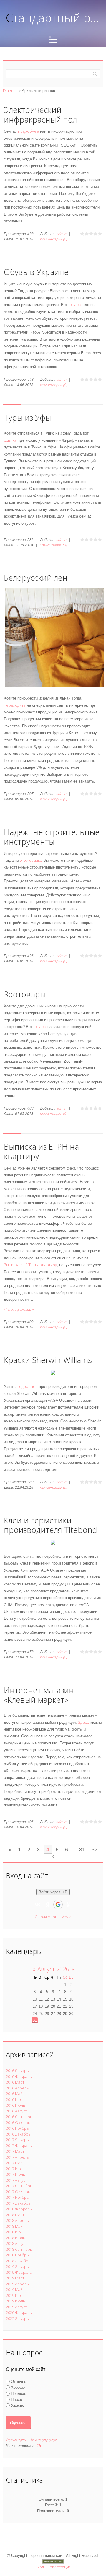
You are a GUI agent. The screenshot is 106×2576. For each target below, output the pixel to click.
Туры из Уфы (27, 418)
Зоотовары (25, 994)
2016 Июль (16, 2105)
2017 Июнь (16, 2169)
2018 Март (15, 2215)
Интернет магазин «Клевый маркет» (39, 1695)
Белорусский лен (36, 578)
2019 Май (14, 2289)
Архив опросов (43, 2440)
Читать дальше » (19, 1309)
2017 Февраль (19, 2146)
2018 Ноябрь (17, 2255)
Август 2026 (53, 1969)
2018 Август (16, 2243)
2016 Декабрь (18, 2134)
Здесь (84, 1722)
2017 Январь (17, 2140)
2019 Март (15, 2278)
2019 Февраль (19, 2272)
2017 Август (16, 2180)
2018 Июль (16, 2238)
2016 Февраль (19, 2076)
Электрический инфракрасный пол (40, 114)
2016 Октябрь (18, 2123)
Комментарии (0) (53, 239)
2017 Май (14, 2163)
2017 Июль (16, 2174)
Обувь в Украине (36, 272)
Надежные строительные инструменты (52, 837)
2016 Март (15, 2082)
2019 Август (16, 2307)
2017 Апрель (17, 2157)
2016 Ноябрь (17, 2128)
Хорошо (18, 2387)
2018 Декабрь (18, 2261)
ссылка (75, 305)
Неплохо (19, 2393)
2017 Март (15, 2151)
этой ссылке (31, 860)
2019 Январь (17, 2266)
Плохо (16, 2399)
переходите (15, 705)
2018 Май (14, 2226)
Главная (10, 90)
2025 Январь (17, 2318)
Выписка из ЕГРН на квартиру (41, 1151)
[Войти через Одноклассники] (68, 1905)
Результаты (16, 2440)
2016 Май (14, 2094)
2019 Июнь (16, 2295)
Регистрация (59, 2567)
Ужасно (18, 2405)
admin (61, 234)
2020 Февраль (19, 2312)
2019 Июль (16, 2301)
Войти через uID (53, 1892)
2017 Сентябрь (19, 2186)
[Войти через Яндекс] (48, 1905)
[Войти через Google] (58, 1905)
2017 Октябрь (18, 2192)
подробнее (28, 131)
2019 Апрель (17, 2284)
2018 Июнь (16, 2232)
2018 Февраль (19, 2209)
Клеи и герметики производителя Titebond (50, 1525)
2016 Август (16, 2111)
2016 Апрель (17, 2088)
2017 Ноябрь (17, 2197)
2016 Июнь (16, 2099)
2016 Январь (17, 2071)
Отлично (19, 2381)
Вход (40, 2567)
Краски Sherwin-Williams (48, 1360)
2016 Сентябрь (19, 2117)
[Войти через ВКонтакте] (38, 1905)
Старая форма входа (53, 1917)
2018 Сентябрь (19, 2249)
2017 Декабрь (18, 2203)
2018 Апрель (17, 2220)
